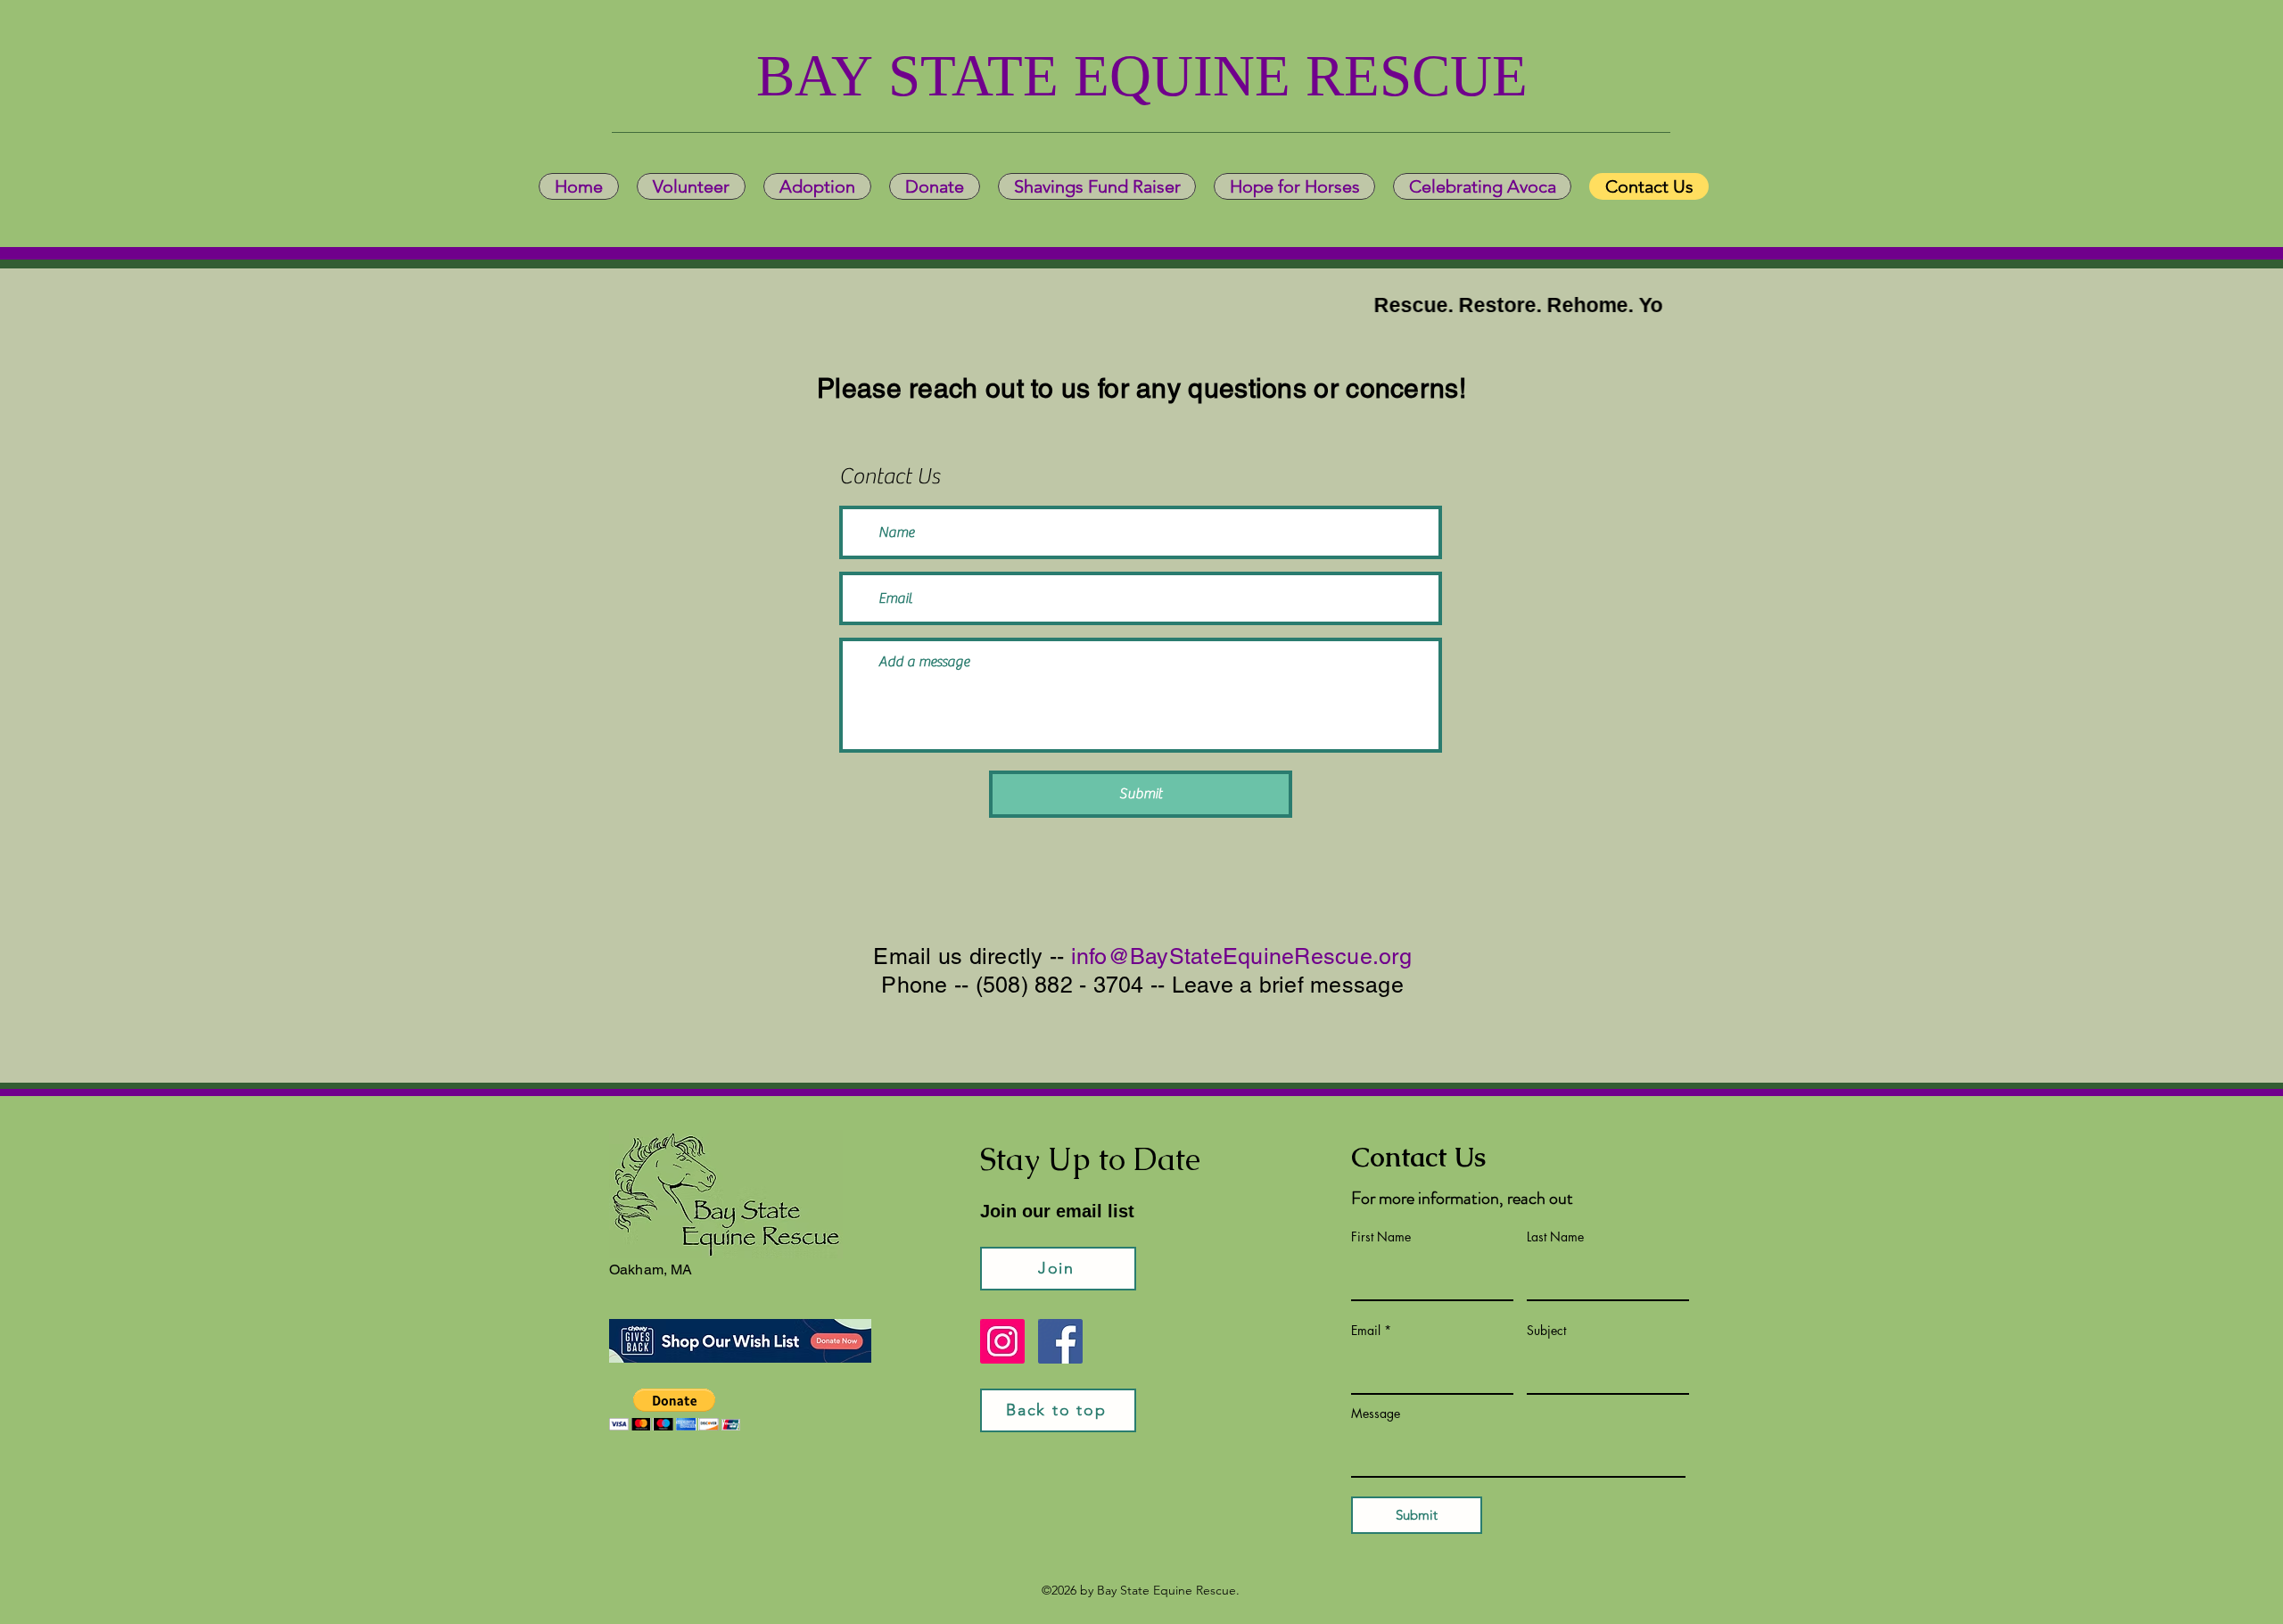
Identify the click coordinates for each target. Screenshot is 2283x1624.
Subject (1546, 1331)
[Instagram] (1002, 1341)
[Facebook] (1060, 1341)
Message (1376, 1414)
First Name (1381, 1237)
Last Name (1555, 1237)
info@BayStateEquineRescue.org (1241, 956)
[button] (675, 1410)
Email (1366, 1331)
